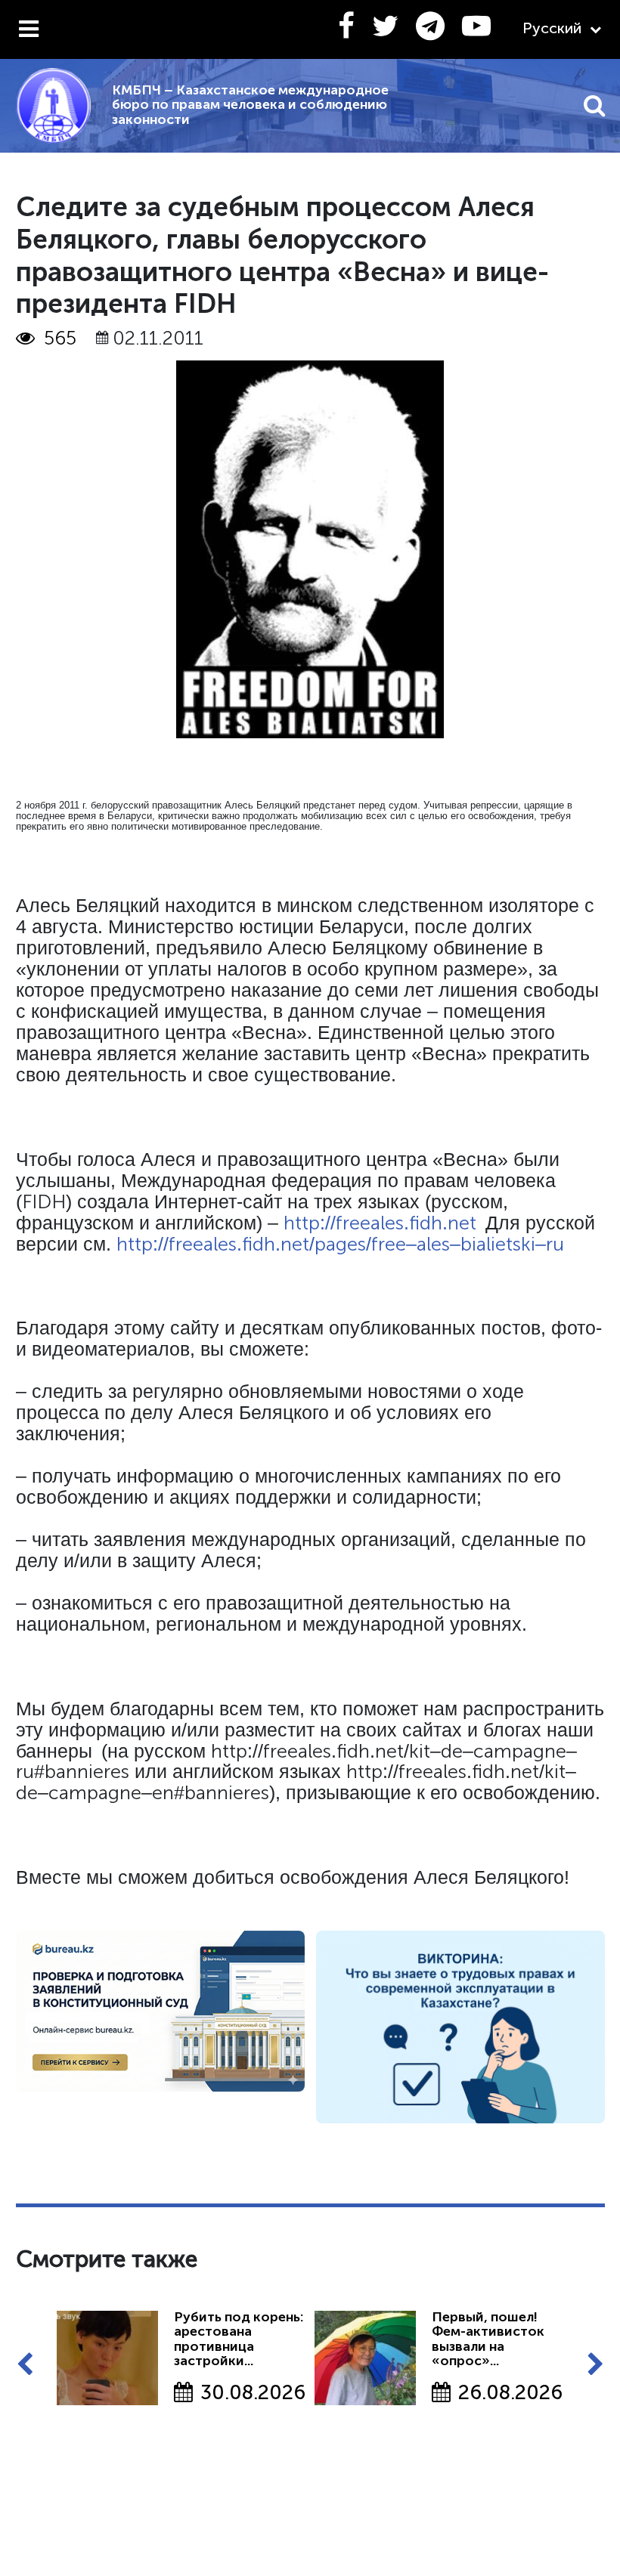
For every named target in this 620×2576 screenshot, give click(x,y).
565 (60, 339)
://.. (398, 1223)
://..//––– (358, 1244)
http (302, 1223)
